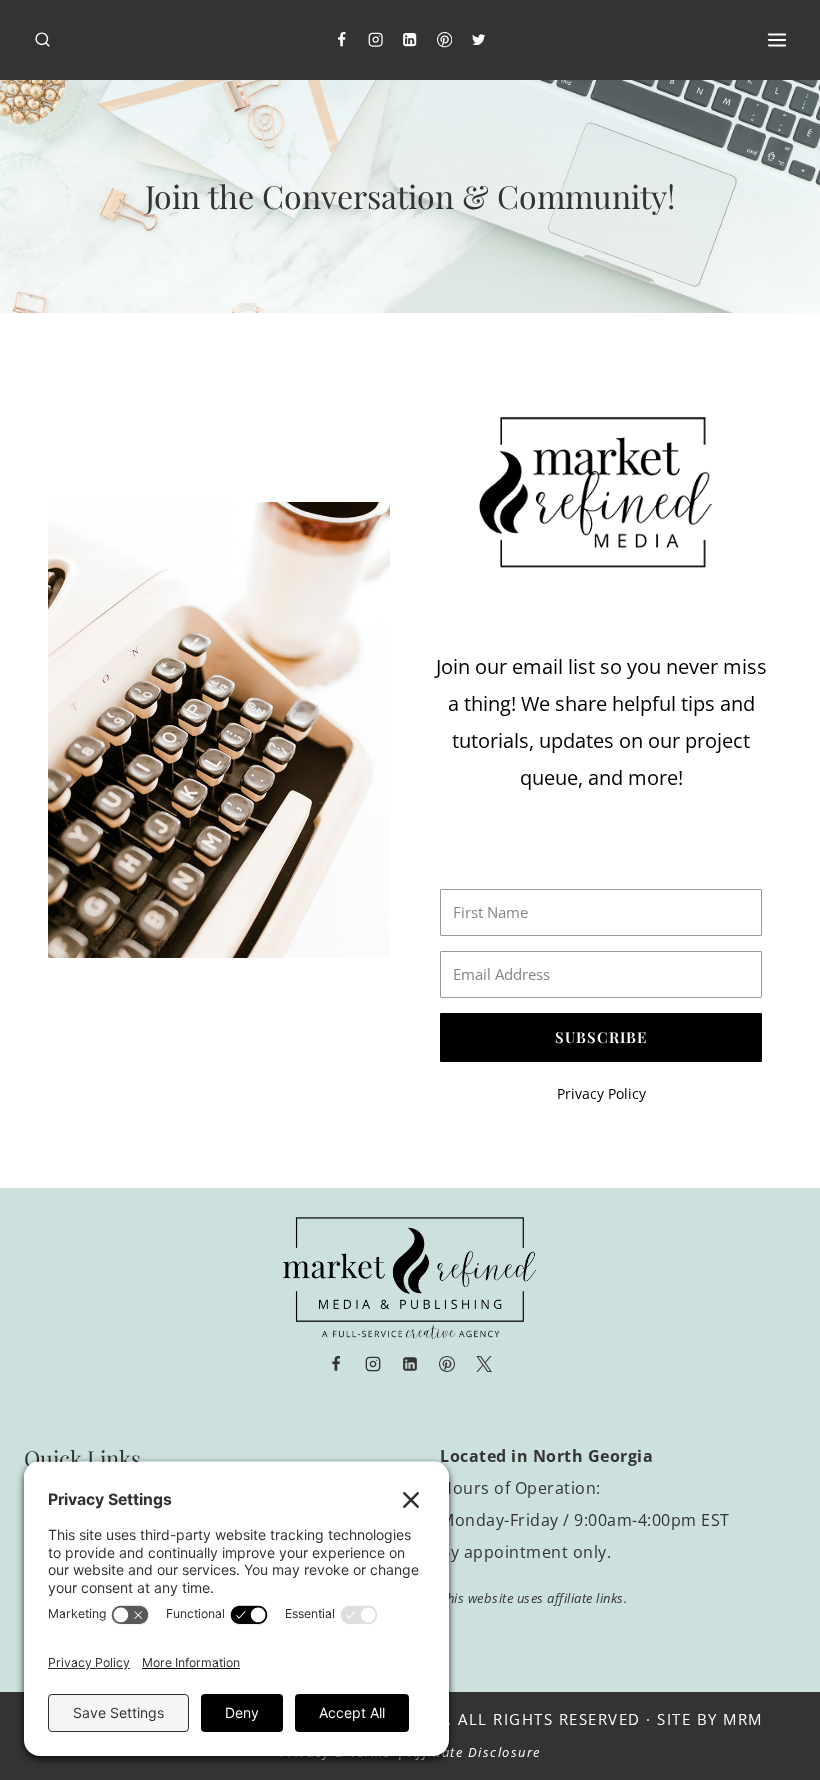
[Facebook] (341, 40)
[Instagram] (375, 40)
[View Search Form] (42, 40)
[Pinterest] (444, 40)
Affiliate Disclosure (475, 1752)
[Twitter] (479, 40)
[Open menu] (776, 39)
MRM (743, 1719)
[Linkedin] (410, 40)
